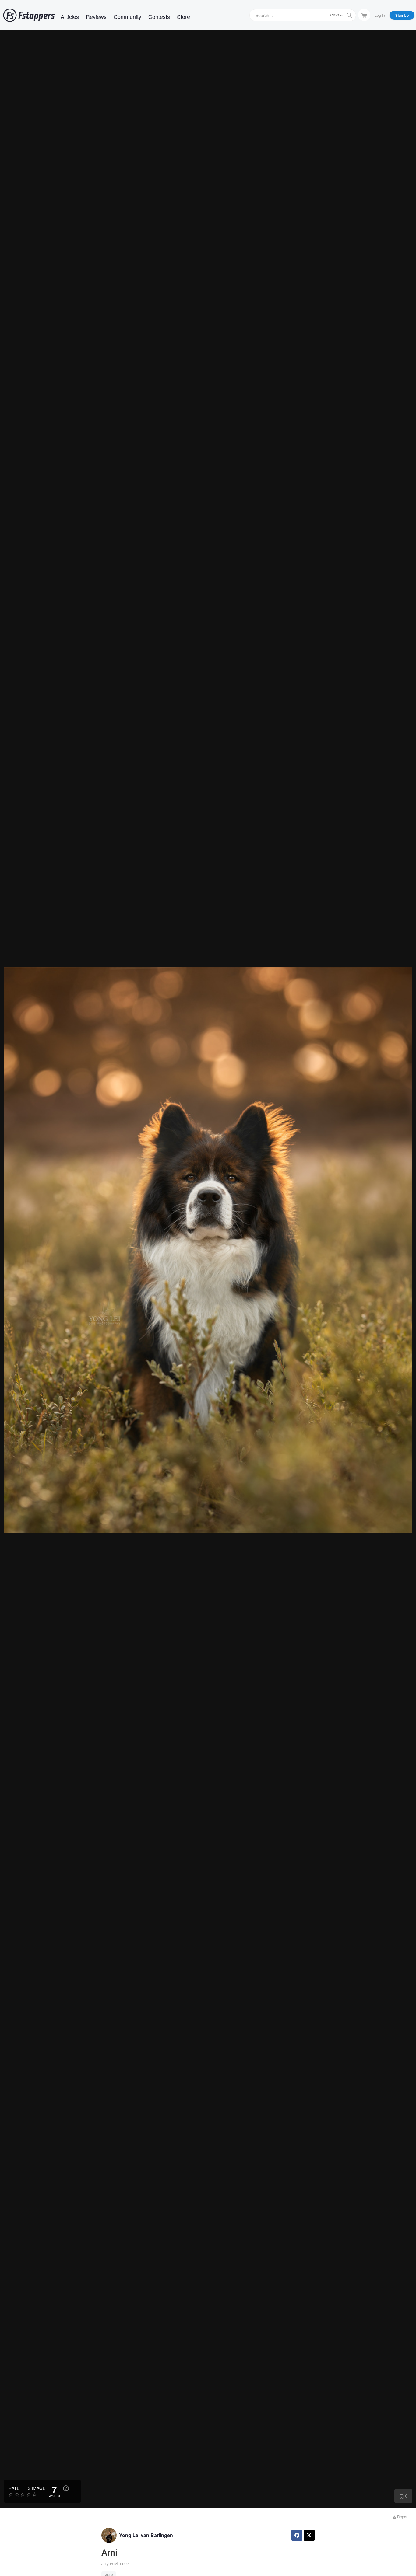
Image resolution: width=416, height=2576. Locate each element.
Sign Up (402, 15)
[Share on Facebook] (297, 2535)
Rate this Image (27, 2488)
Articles (70, 16)
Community (127, 16)
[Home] (29, 15)
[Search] (349, 15)
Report (402, 2517)
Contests (159, 16)
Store (183, 16)
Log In (380, 15)
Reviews (96, 16)
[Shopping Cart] (364, 15)
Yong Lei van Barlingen (146, 2535)
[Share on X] (309, 2535)
